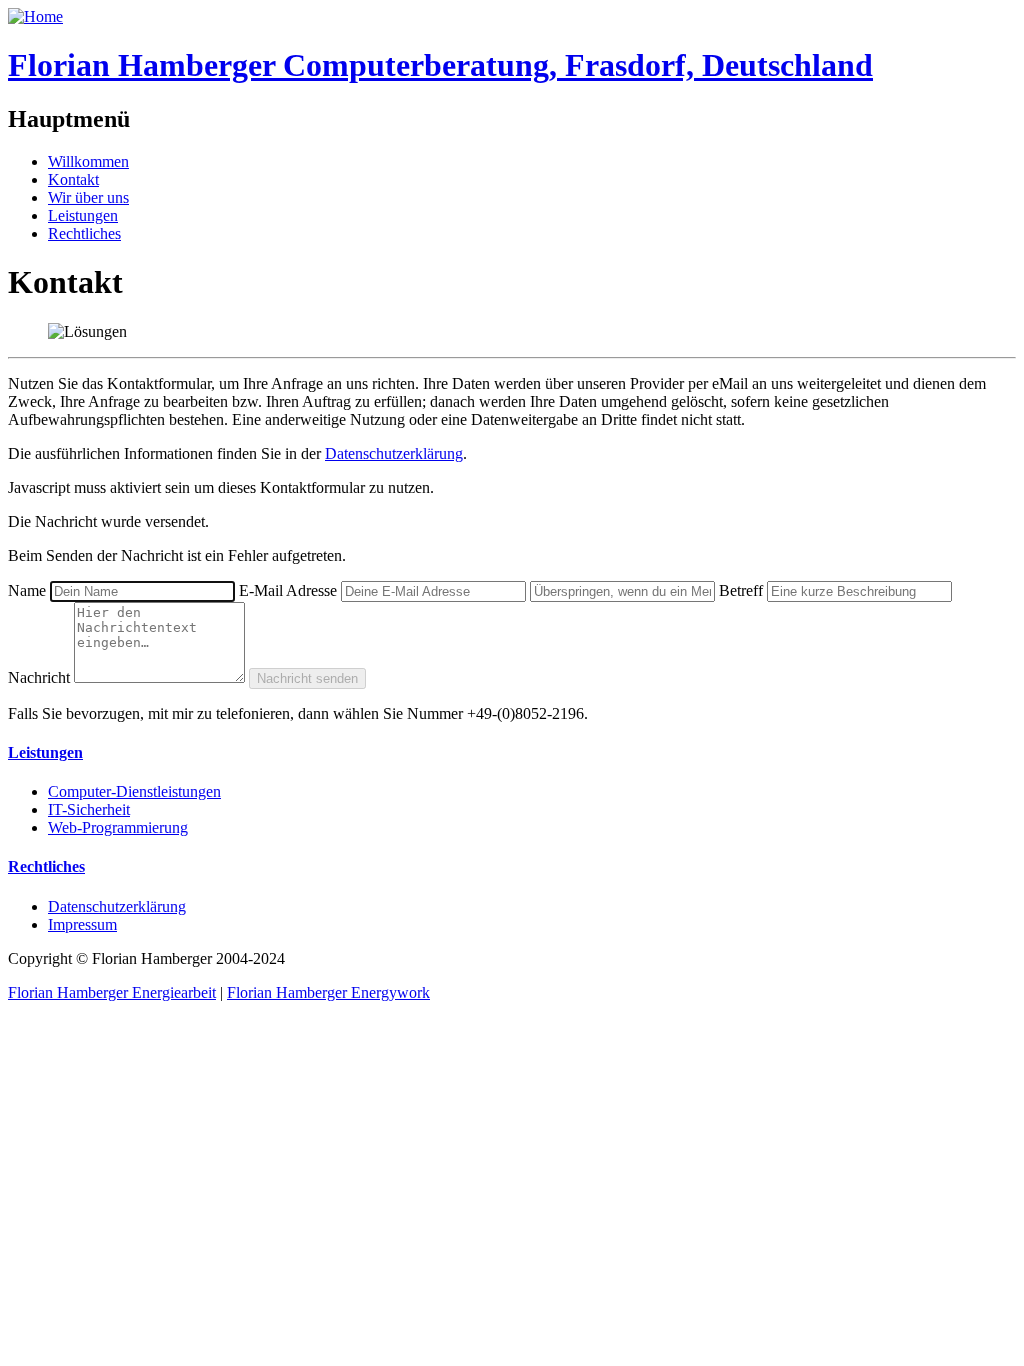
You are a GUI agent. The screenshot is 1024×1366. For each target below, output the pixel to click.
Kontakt (73, 179)
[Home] (35, 16)
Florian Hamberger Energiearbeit (112, 992)
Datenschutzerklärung (394, 453)
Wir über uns (88, 197)
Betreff (741, 590)
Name (27, 590)
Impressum (82, 924)
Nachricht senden (307, 678)
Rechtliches (84, 233)
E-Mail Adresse (288, 590)
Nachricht (39, 677)
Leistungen (83, 215)
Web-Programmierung (118, 827)
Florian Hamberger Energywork (328, 992)
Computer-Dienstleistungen (134, 791)
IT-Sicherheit (89, 809)
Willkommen (88, 161)
